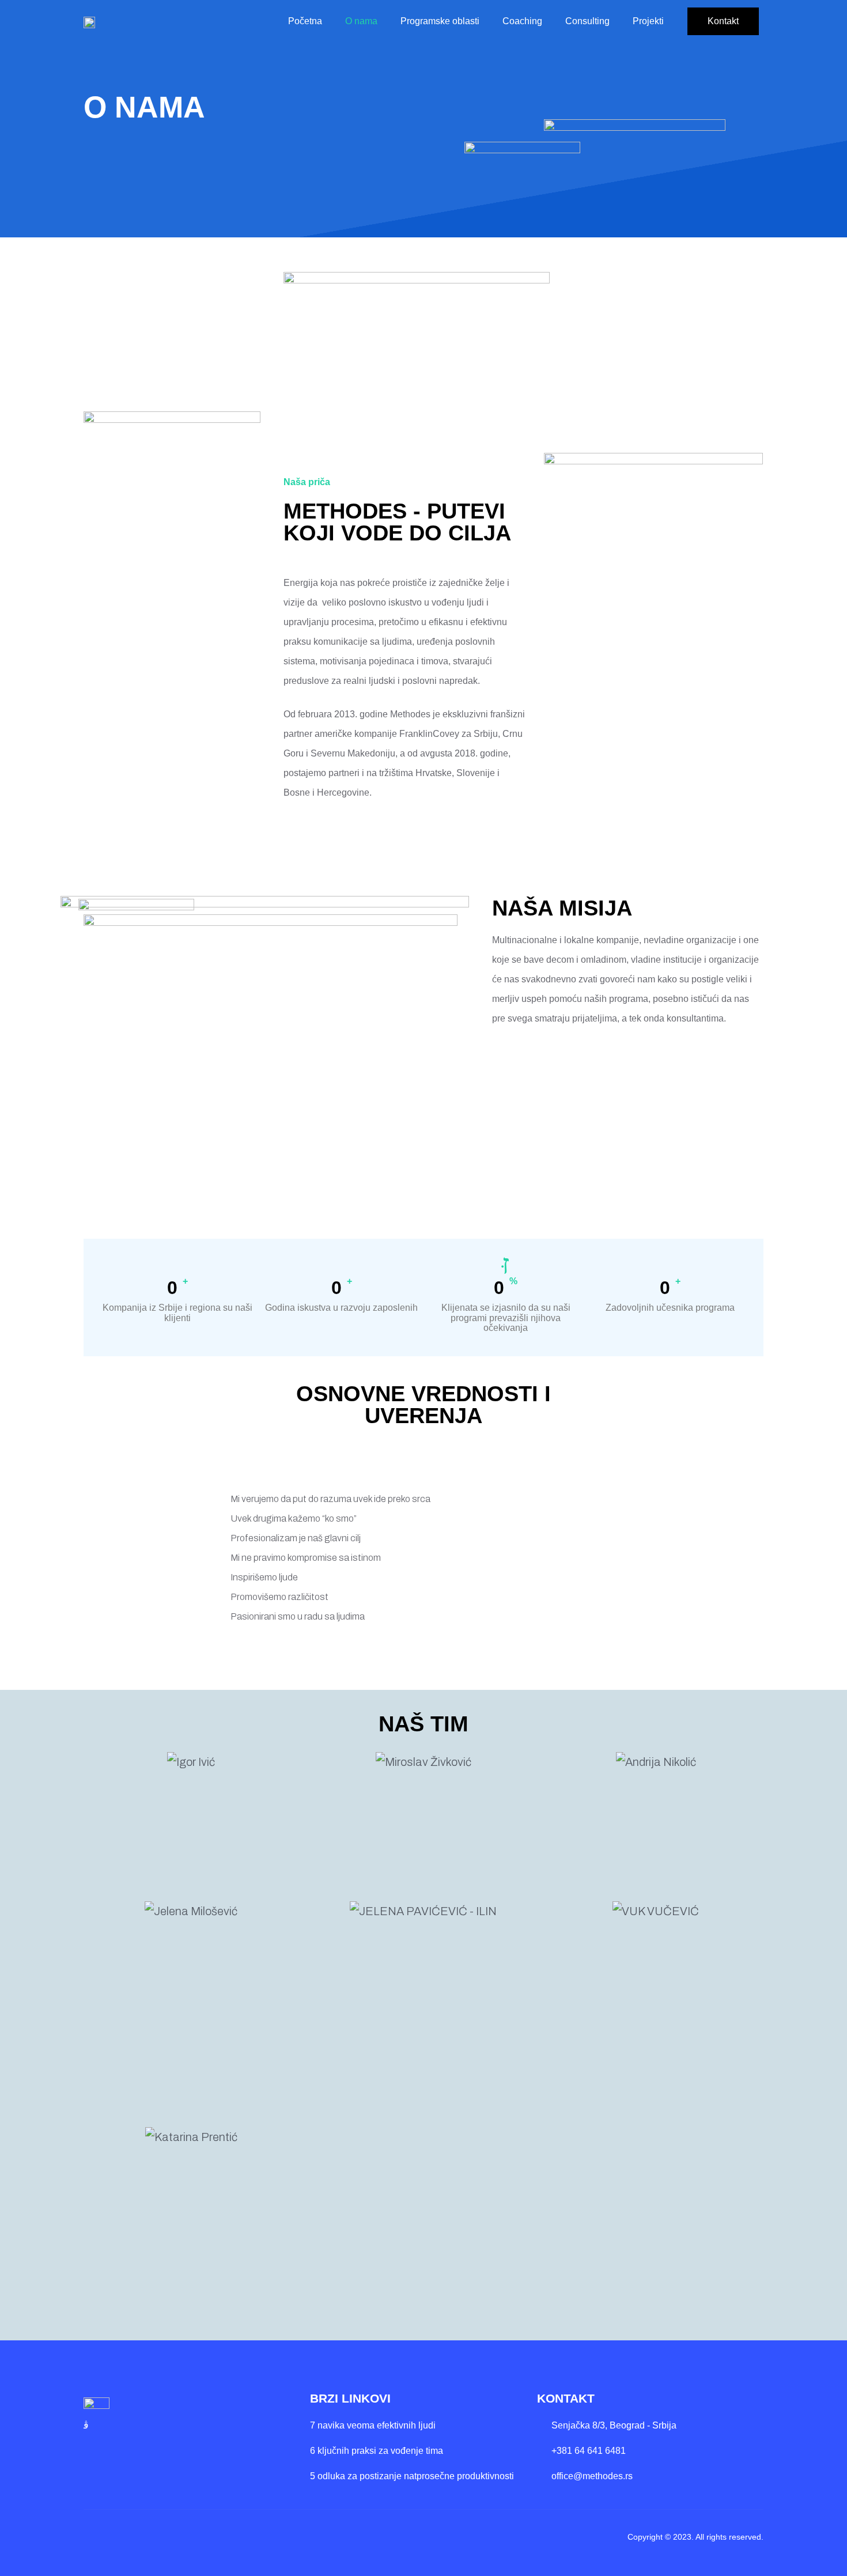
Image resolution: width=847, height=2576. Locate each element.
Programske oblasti (440, 21)
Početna (305, 21)
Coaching (522, 21)
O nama (361, 21)
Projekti (648, 21)
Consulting (587, 21)
